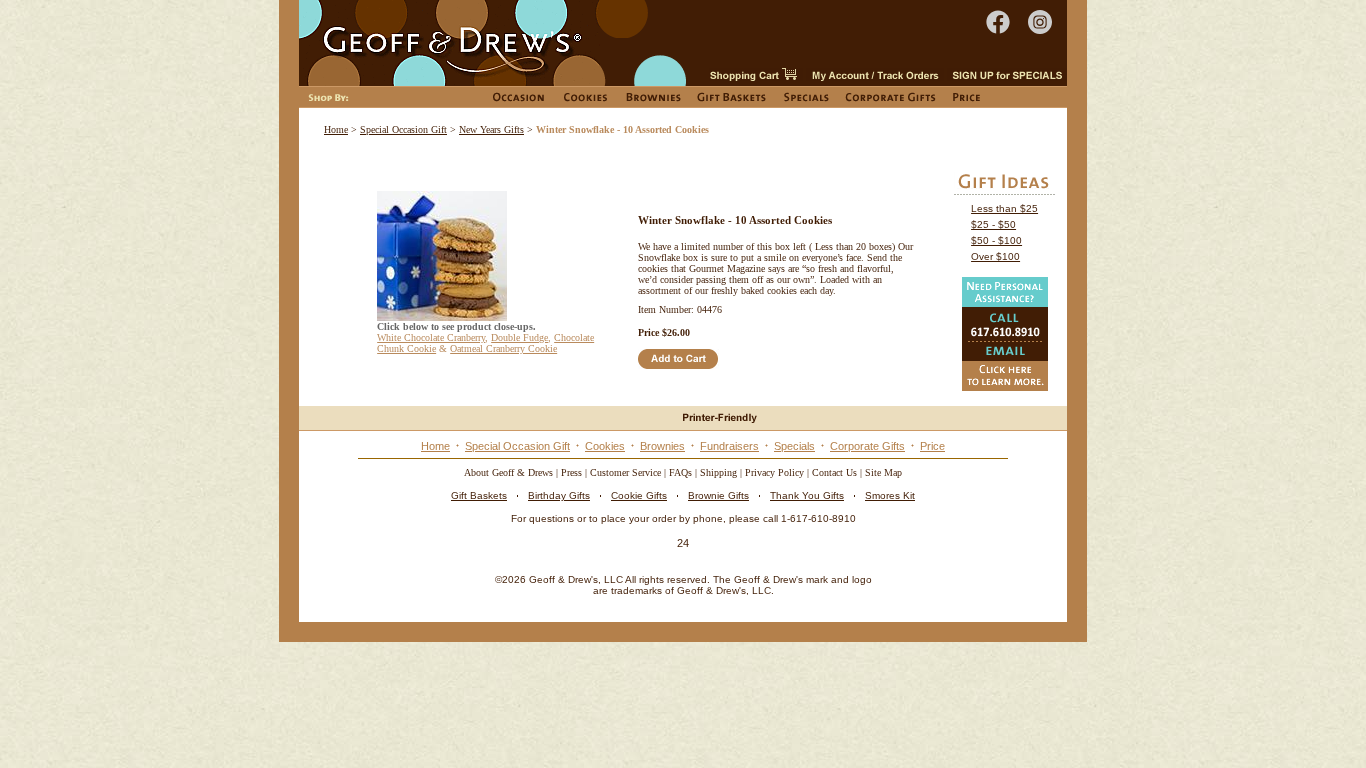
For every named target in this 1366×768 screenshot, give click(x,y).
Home (336, 129)
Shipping (718, 472)
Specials (794, 446)
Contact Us (834, 472)
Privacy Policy (774, 472)
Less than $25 (1004, 208)
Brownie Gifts (718, 495)
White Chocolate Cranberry (431, 337)
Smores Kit (890, 495)
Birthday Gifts (559, 495)
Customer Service (625, 472)
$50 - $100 (996, 240)
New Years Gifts (491, 129)
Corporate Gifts (867, 446)
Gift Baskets (479, 495)
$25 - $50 (993, 224)
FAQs (680, 472)
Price (932, 446)
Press (571, 472)
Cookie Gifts (639, 495)
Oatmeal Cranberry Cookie (503, 348)
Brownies (662, 446)
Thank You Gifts (807, 495)
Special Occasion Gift (403, 129)
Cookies (605, 446)
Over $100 (995, 256)
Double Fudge (519, 337)
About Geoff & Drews (508, 472)
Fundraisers (729, 446)
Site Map (883, 472)
